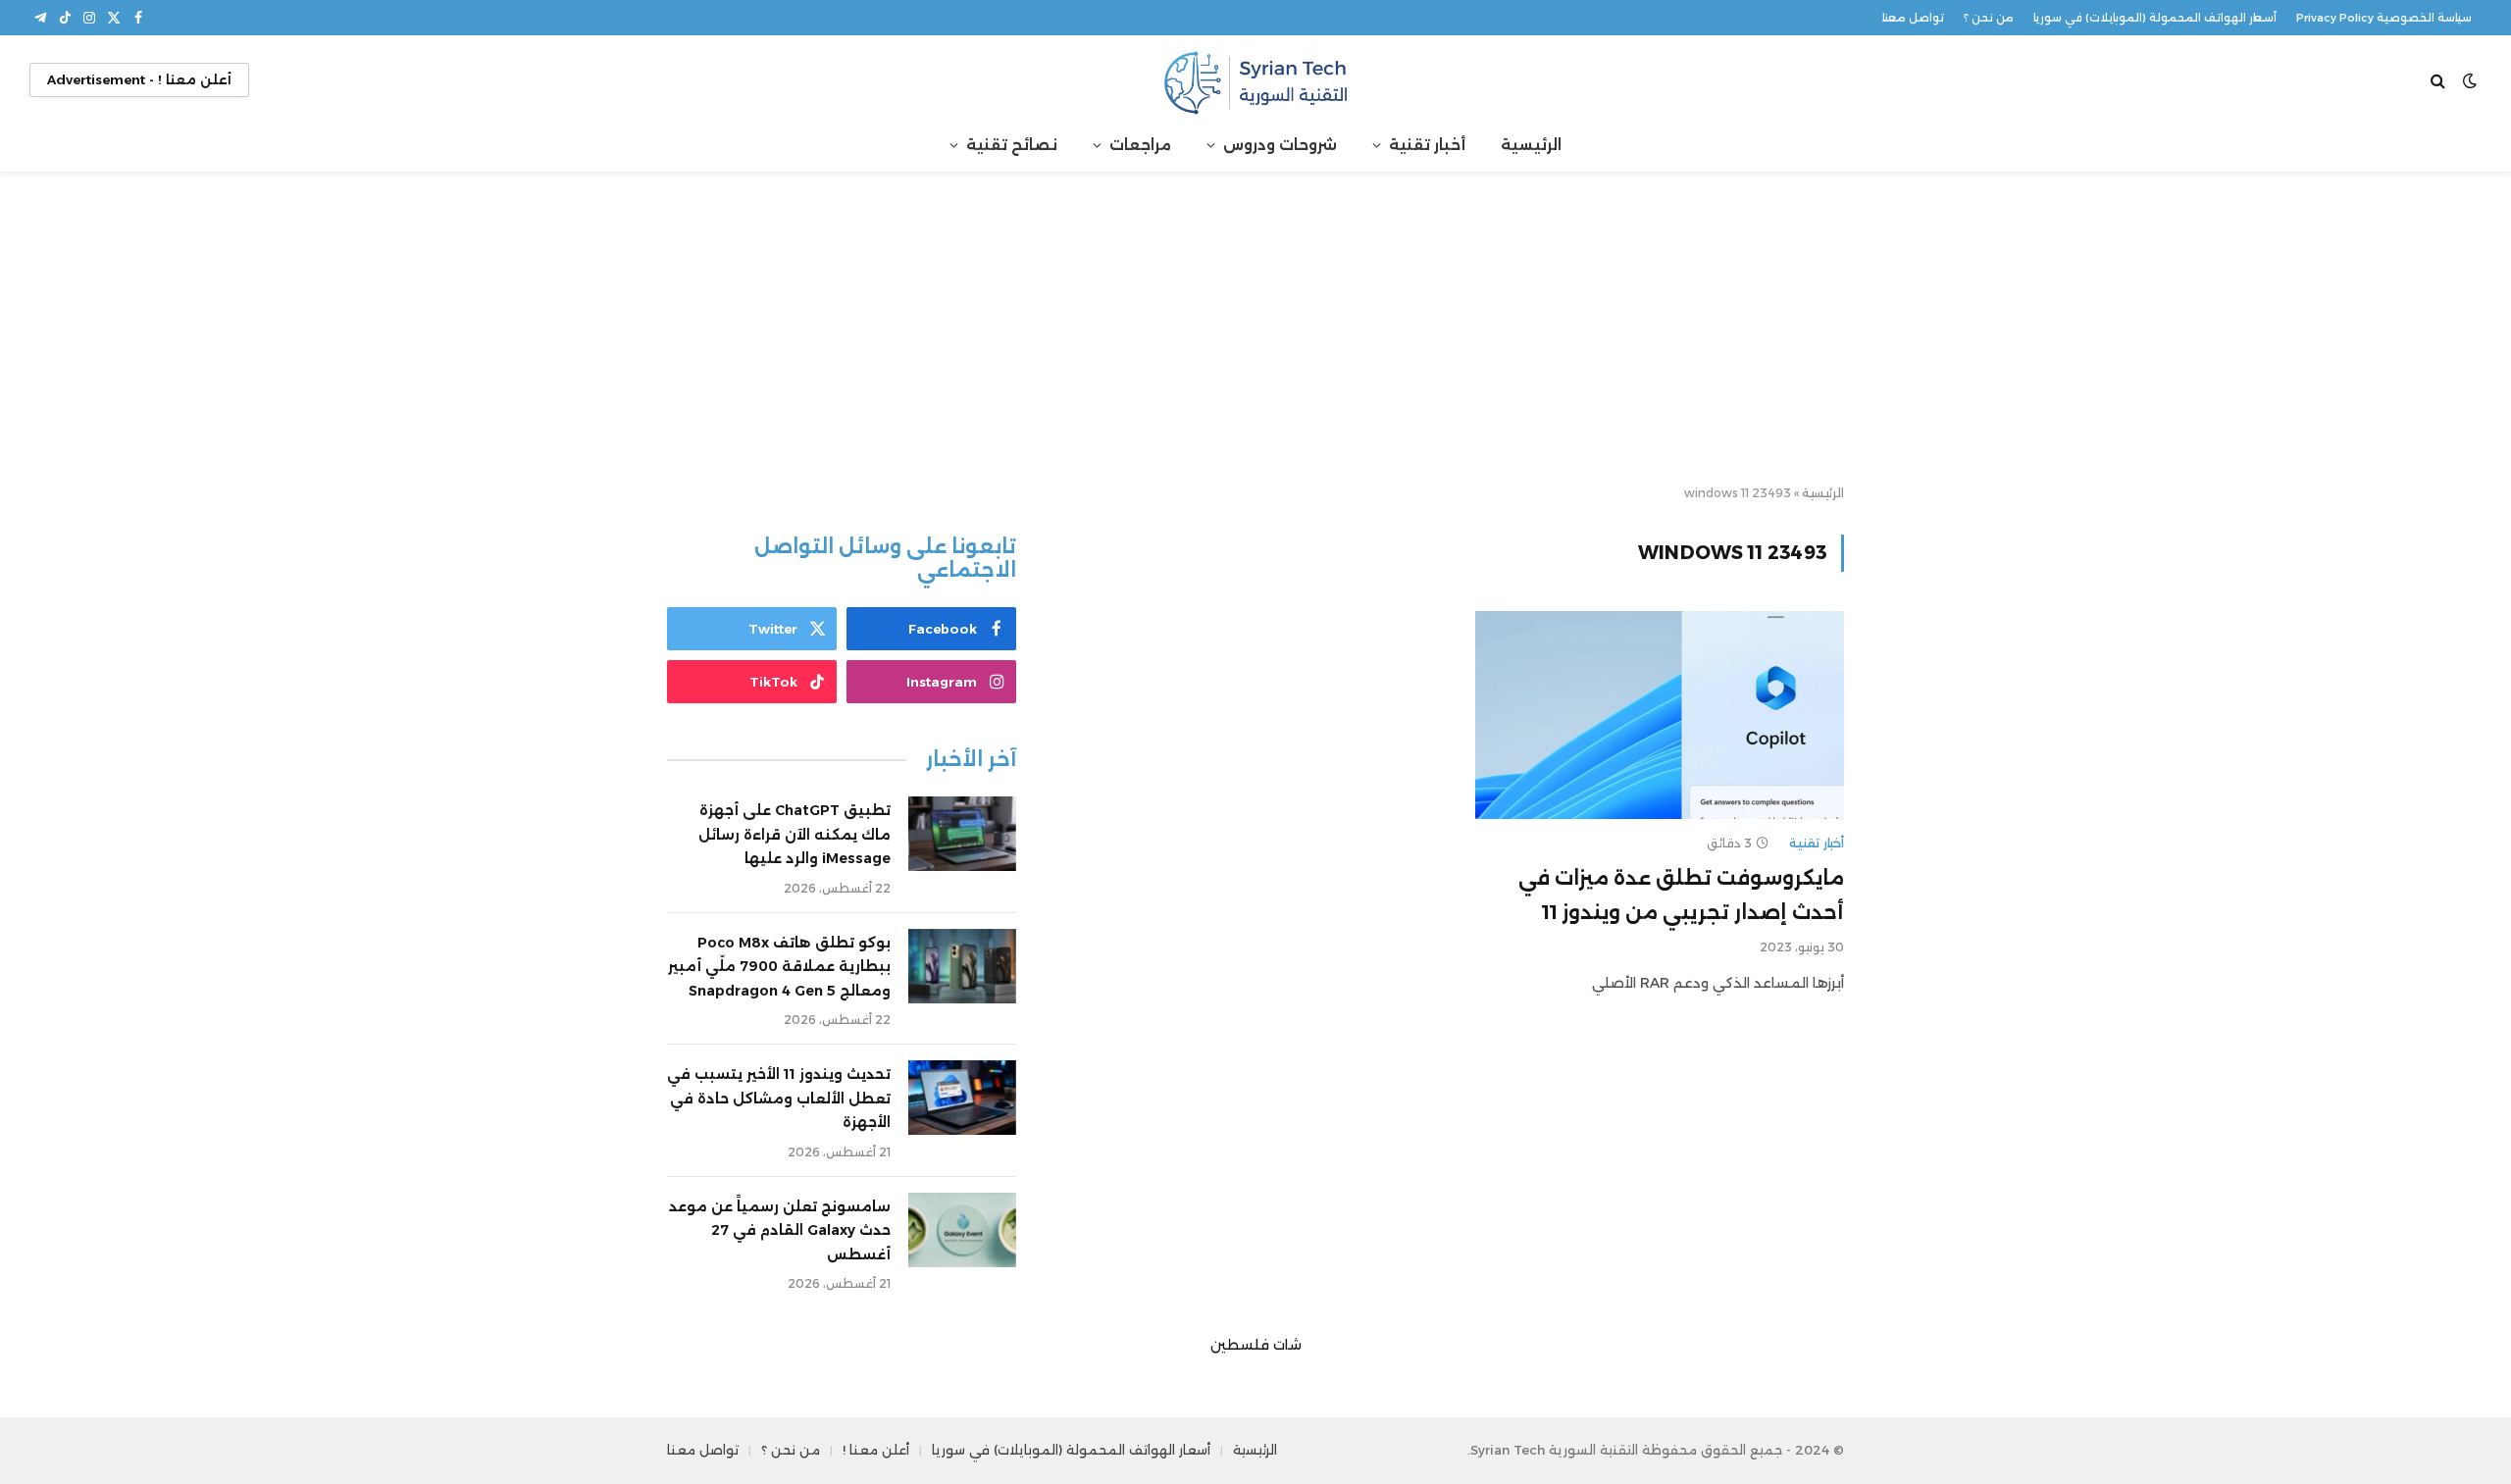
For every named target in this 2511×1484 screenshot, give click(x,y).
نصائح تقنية (1012, 145)
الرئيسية (1531, 145)
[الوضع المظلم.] (2470, 80)
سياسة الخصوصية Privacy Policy (2384, 18)
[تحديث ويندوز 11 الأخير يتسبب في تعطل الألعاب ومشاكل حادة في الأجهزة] (962, 1098)
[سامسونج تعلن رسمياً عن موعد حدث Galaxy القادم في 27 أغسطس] (962, 1230)
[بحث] (2440, 80)
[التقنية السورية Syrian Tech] (1255, 80)
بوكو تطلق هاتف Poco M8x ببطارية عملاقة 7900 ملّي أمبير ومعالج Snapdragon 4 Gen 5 (779, 967)
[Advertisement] (1255, 330)
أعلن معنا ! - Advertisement (139, 79)
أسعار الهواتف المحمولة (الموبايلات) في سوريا (2155, 18)
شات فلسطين (1256, 1345)
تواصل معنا (1913, 18)
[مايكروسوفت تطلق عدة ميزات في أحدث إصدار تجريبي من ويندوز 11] (1660, 715)
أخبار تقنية (1427, 145)
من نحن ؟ (1989, 18)
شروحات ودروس (1280, 145)
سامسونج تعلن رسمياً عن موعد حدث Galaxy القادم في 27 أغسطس (780, 1230)
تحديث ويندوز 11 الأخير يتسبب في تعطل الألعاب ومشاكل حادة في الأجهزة (779, 1098)
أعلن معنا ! (876, 1450)
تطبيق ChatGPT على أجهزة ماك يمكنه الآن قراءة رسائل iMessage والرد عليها (794, 834)
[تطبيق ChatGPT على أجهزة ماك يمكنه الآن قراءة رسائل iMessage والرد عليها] (962, 834)
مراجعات (1140, 145)
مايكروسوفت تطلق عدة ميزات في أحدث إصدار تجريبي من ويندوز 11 (1681, 895)
